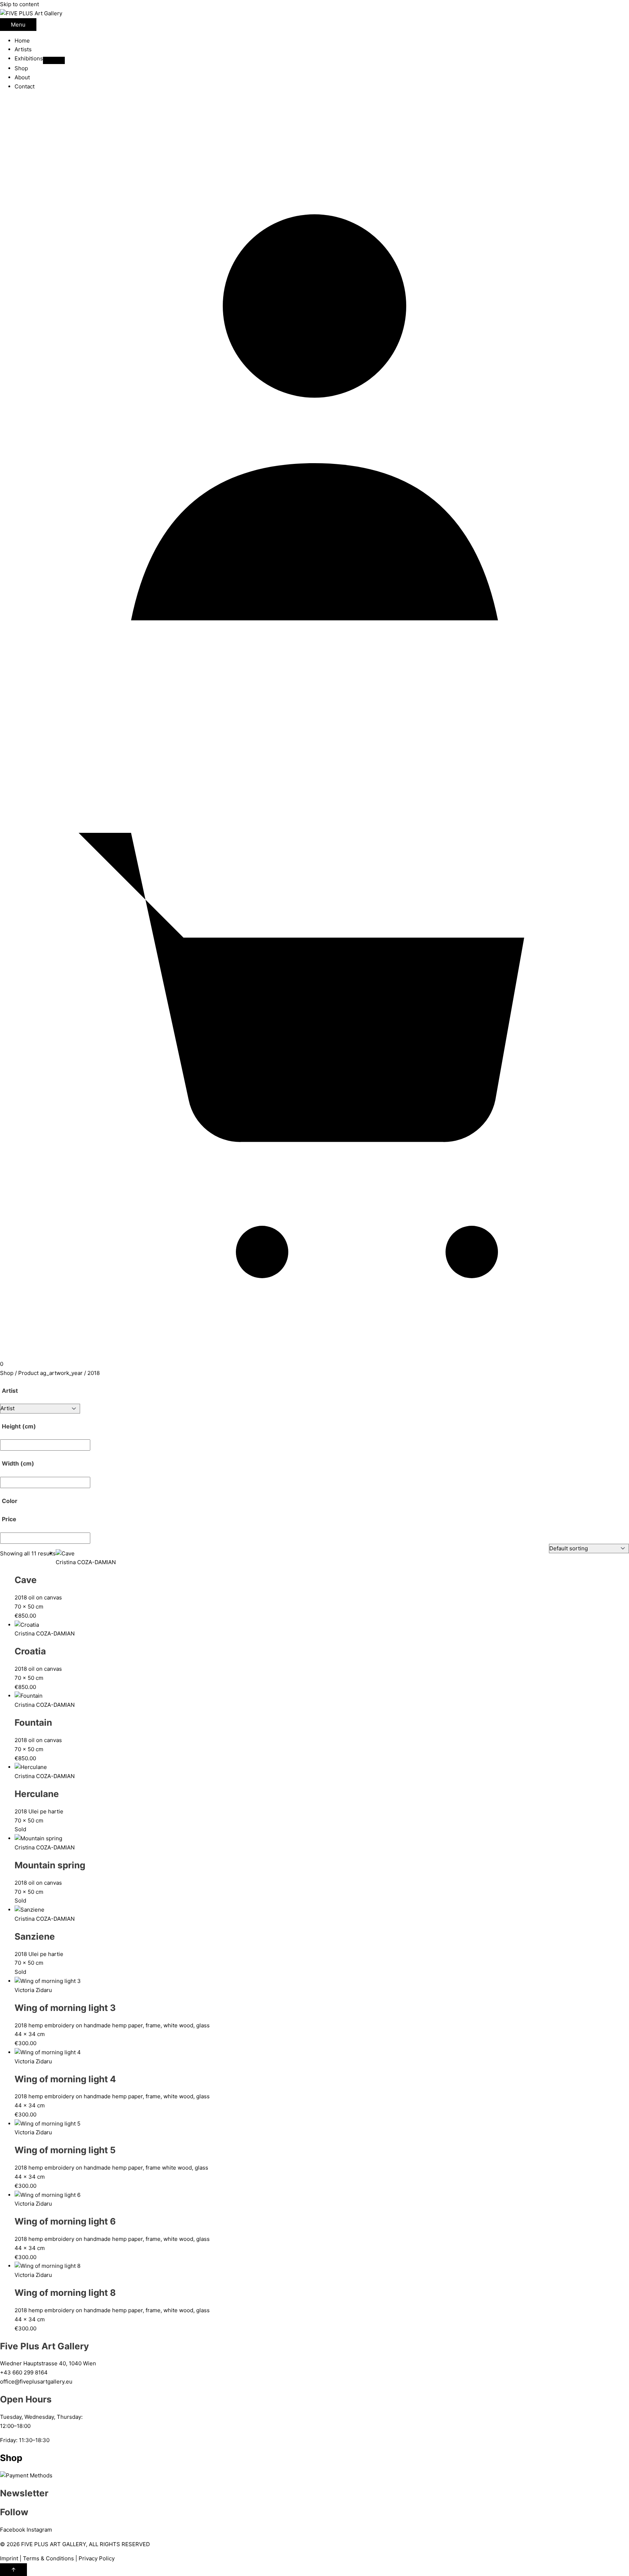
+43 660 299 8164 (24, 2372)
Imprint (9, 2558)
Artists (23, 49)
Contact (25, 86)
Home (22, 41)
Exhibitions (29, 58)
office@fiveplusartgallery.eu (36, 2382)
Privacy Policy (97, 2558)
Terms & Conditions (48, 2558)
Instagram (39, 2530)
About (22, 77)
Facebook (13, 2530)
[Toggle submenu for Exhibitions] (54, 60)
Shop (21, 68)
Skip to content (19, 4)
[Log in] (314, 723)
